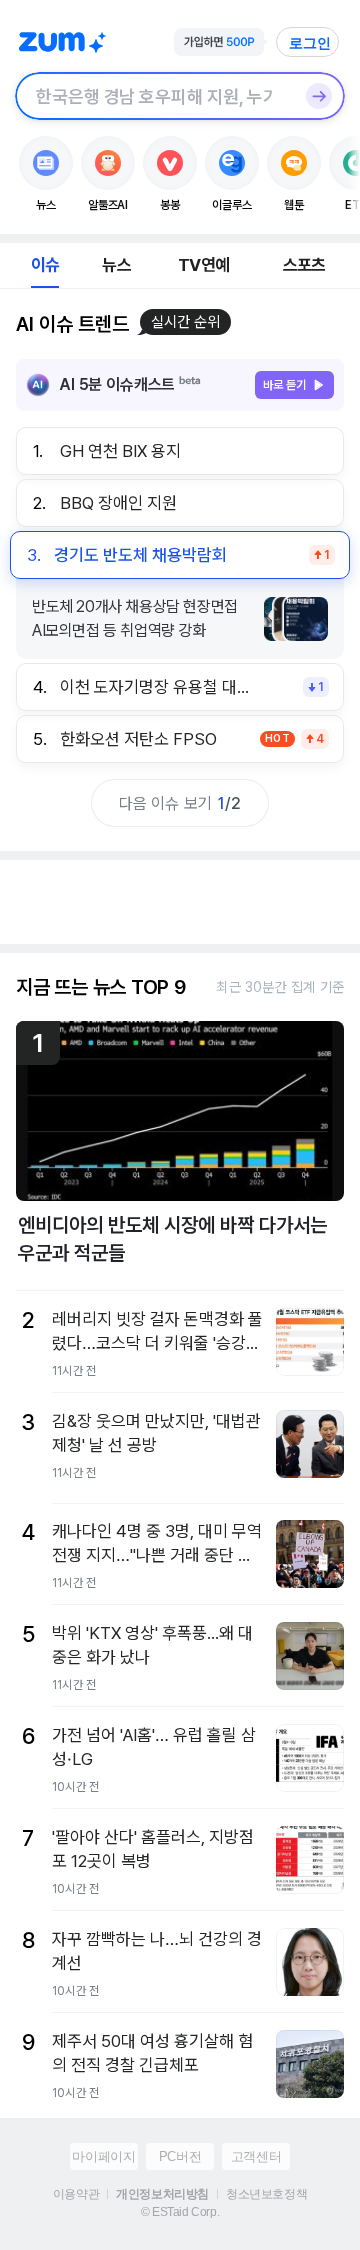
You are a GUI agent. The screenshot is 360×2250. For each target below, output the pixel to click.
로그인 (310, 43)
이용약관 (76, 2194)
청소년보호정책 (266, 2194)
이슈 (45, 265)
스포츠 (304, 265)
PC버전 (180, 2156)
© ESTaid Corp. (180, 2212)
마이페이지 (103, 2156)
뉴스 (116, 265)
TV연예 (203, 265)
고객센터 (256, 2156)
